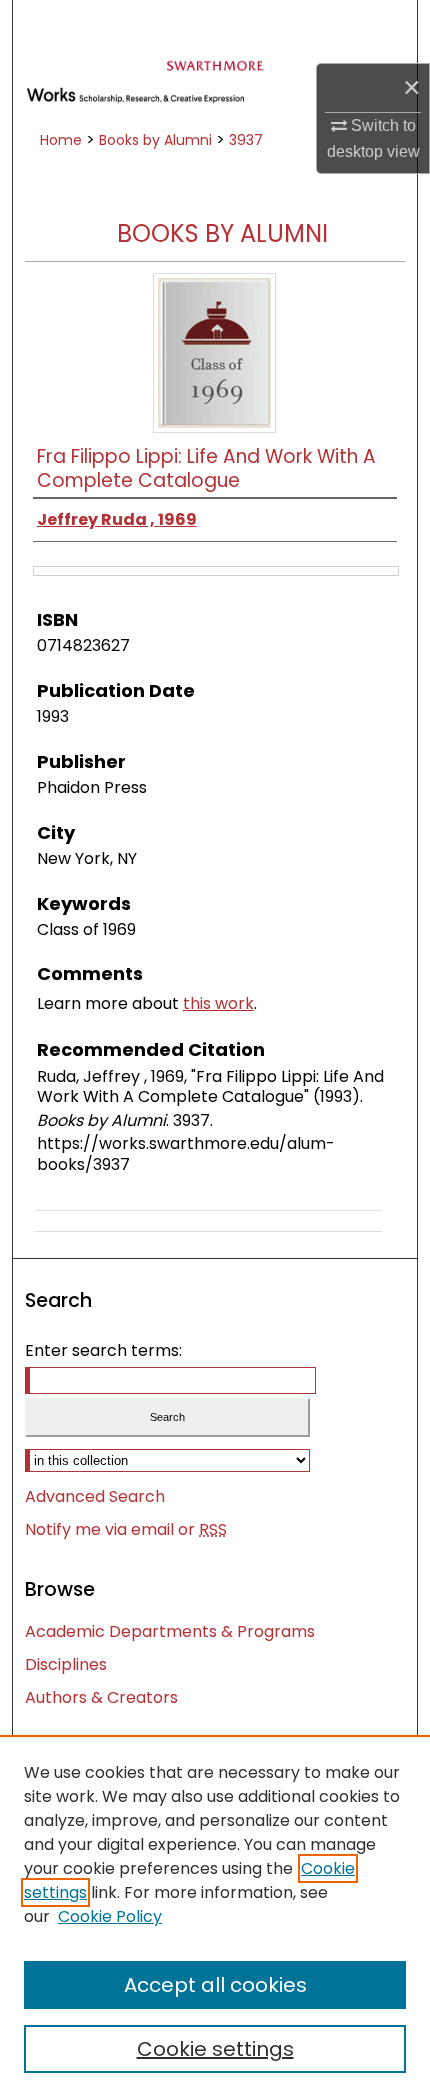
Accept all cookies (215, 1985)
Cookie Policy (110, 1916)
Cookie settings (215, 2049)
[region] (215, 1916)
